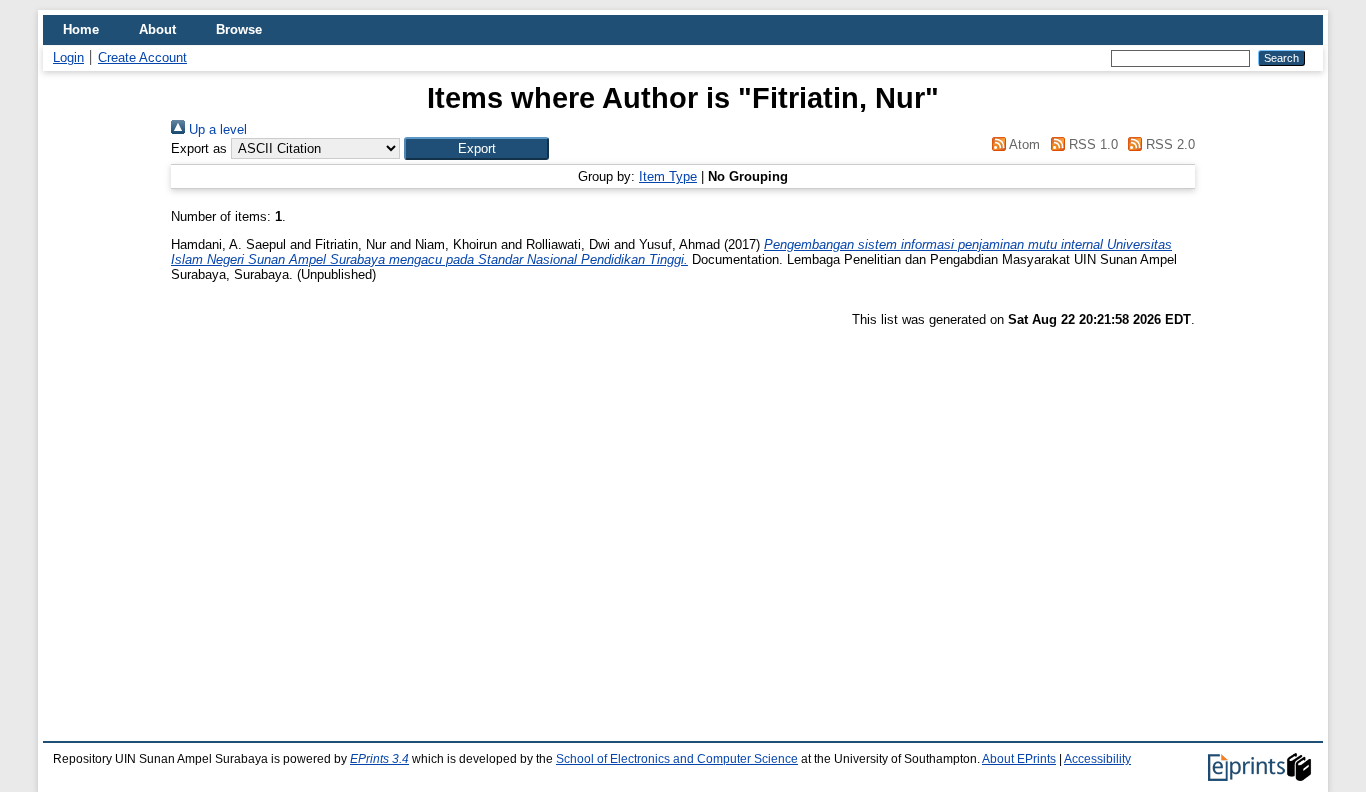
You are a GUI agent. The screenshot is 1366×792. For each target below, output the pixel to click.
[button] (476, 148)
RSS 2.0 (1168, 144)
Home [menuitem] (81, 29)
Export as (199, 148)
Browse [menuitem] (239, 29)
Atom (1023, 144)
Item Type (668, 176)
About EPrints (1019, 759)
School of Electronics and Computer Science (677, 759)
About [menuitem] (157, 29)
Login (68, 57)
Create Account (142, 57)
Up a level (216, 129)
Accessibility (1097, 759)
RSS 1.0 (1091, 144)
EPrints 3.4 (379, 759)
